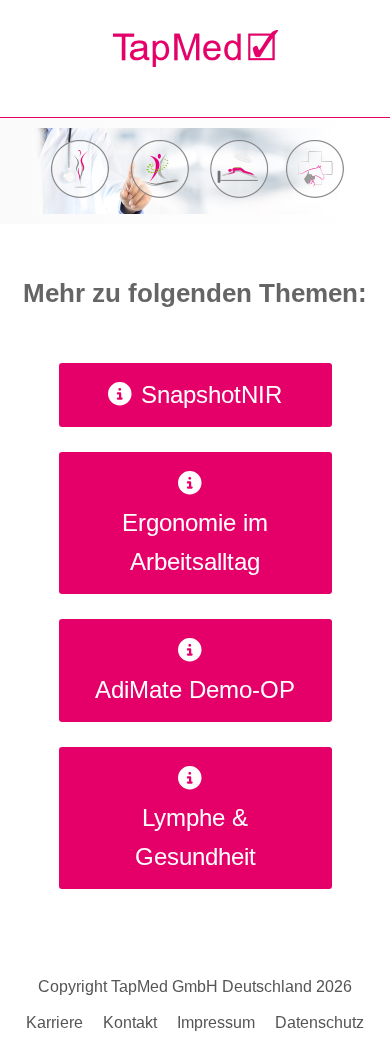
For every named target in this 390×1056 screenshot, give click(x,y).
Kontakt (130, 1022)
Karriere (54, 1022)
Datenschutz (319, 1022)
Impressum (216, 1022)
